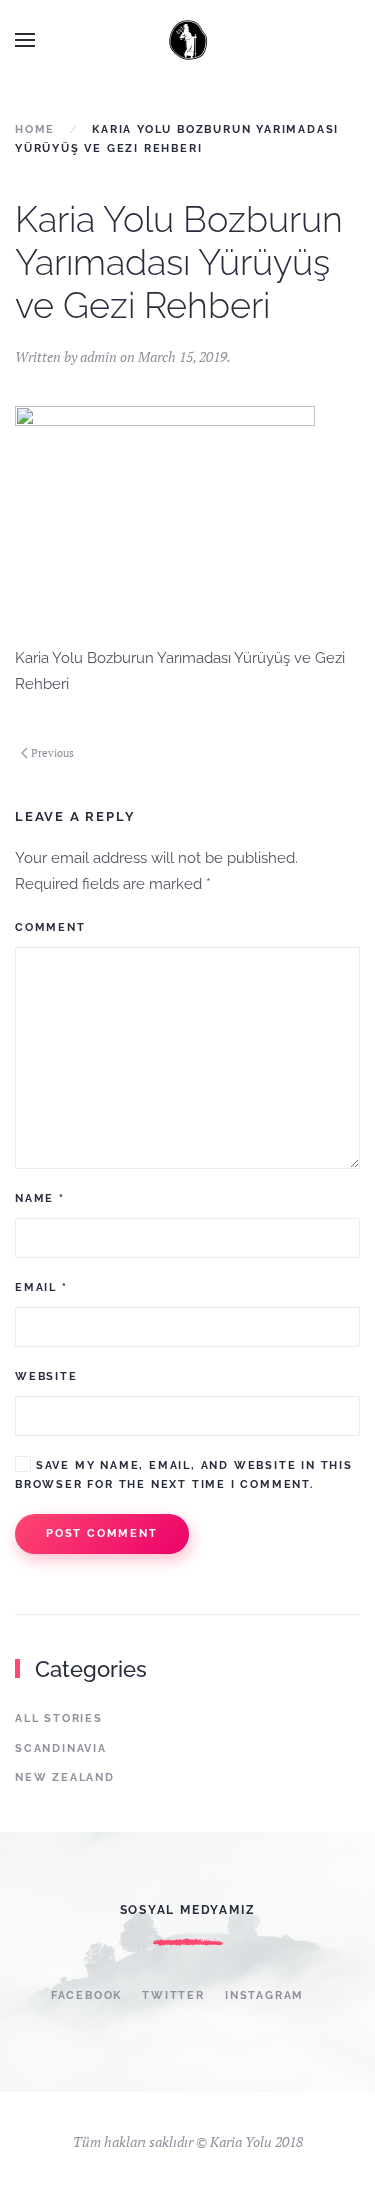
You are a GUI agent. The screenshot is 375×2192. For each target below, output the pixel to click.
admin (98, 356)
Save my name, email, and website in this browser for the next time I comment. (184, 1475)
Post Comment (102, 1533)
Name (40, 1198)
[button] (25, 40)
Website (46, 1376)
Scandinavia (61, 1748)
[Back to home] (188, 40)
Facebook (86, 1995)
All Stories (59, 1718)
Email (41, 1287)
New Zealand (65, 1777)
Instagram (264, 1995)
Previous (52, 753)
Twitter (173, 1995)
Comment (50, 927)
